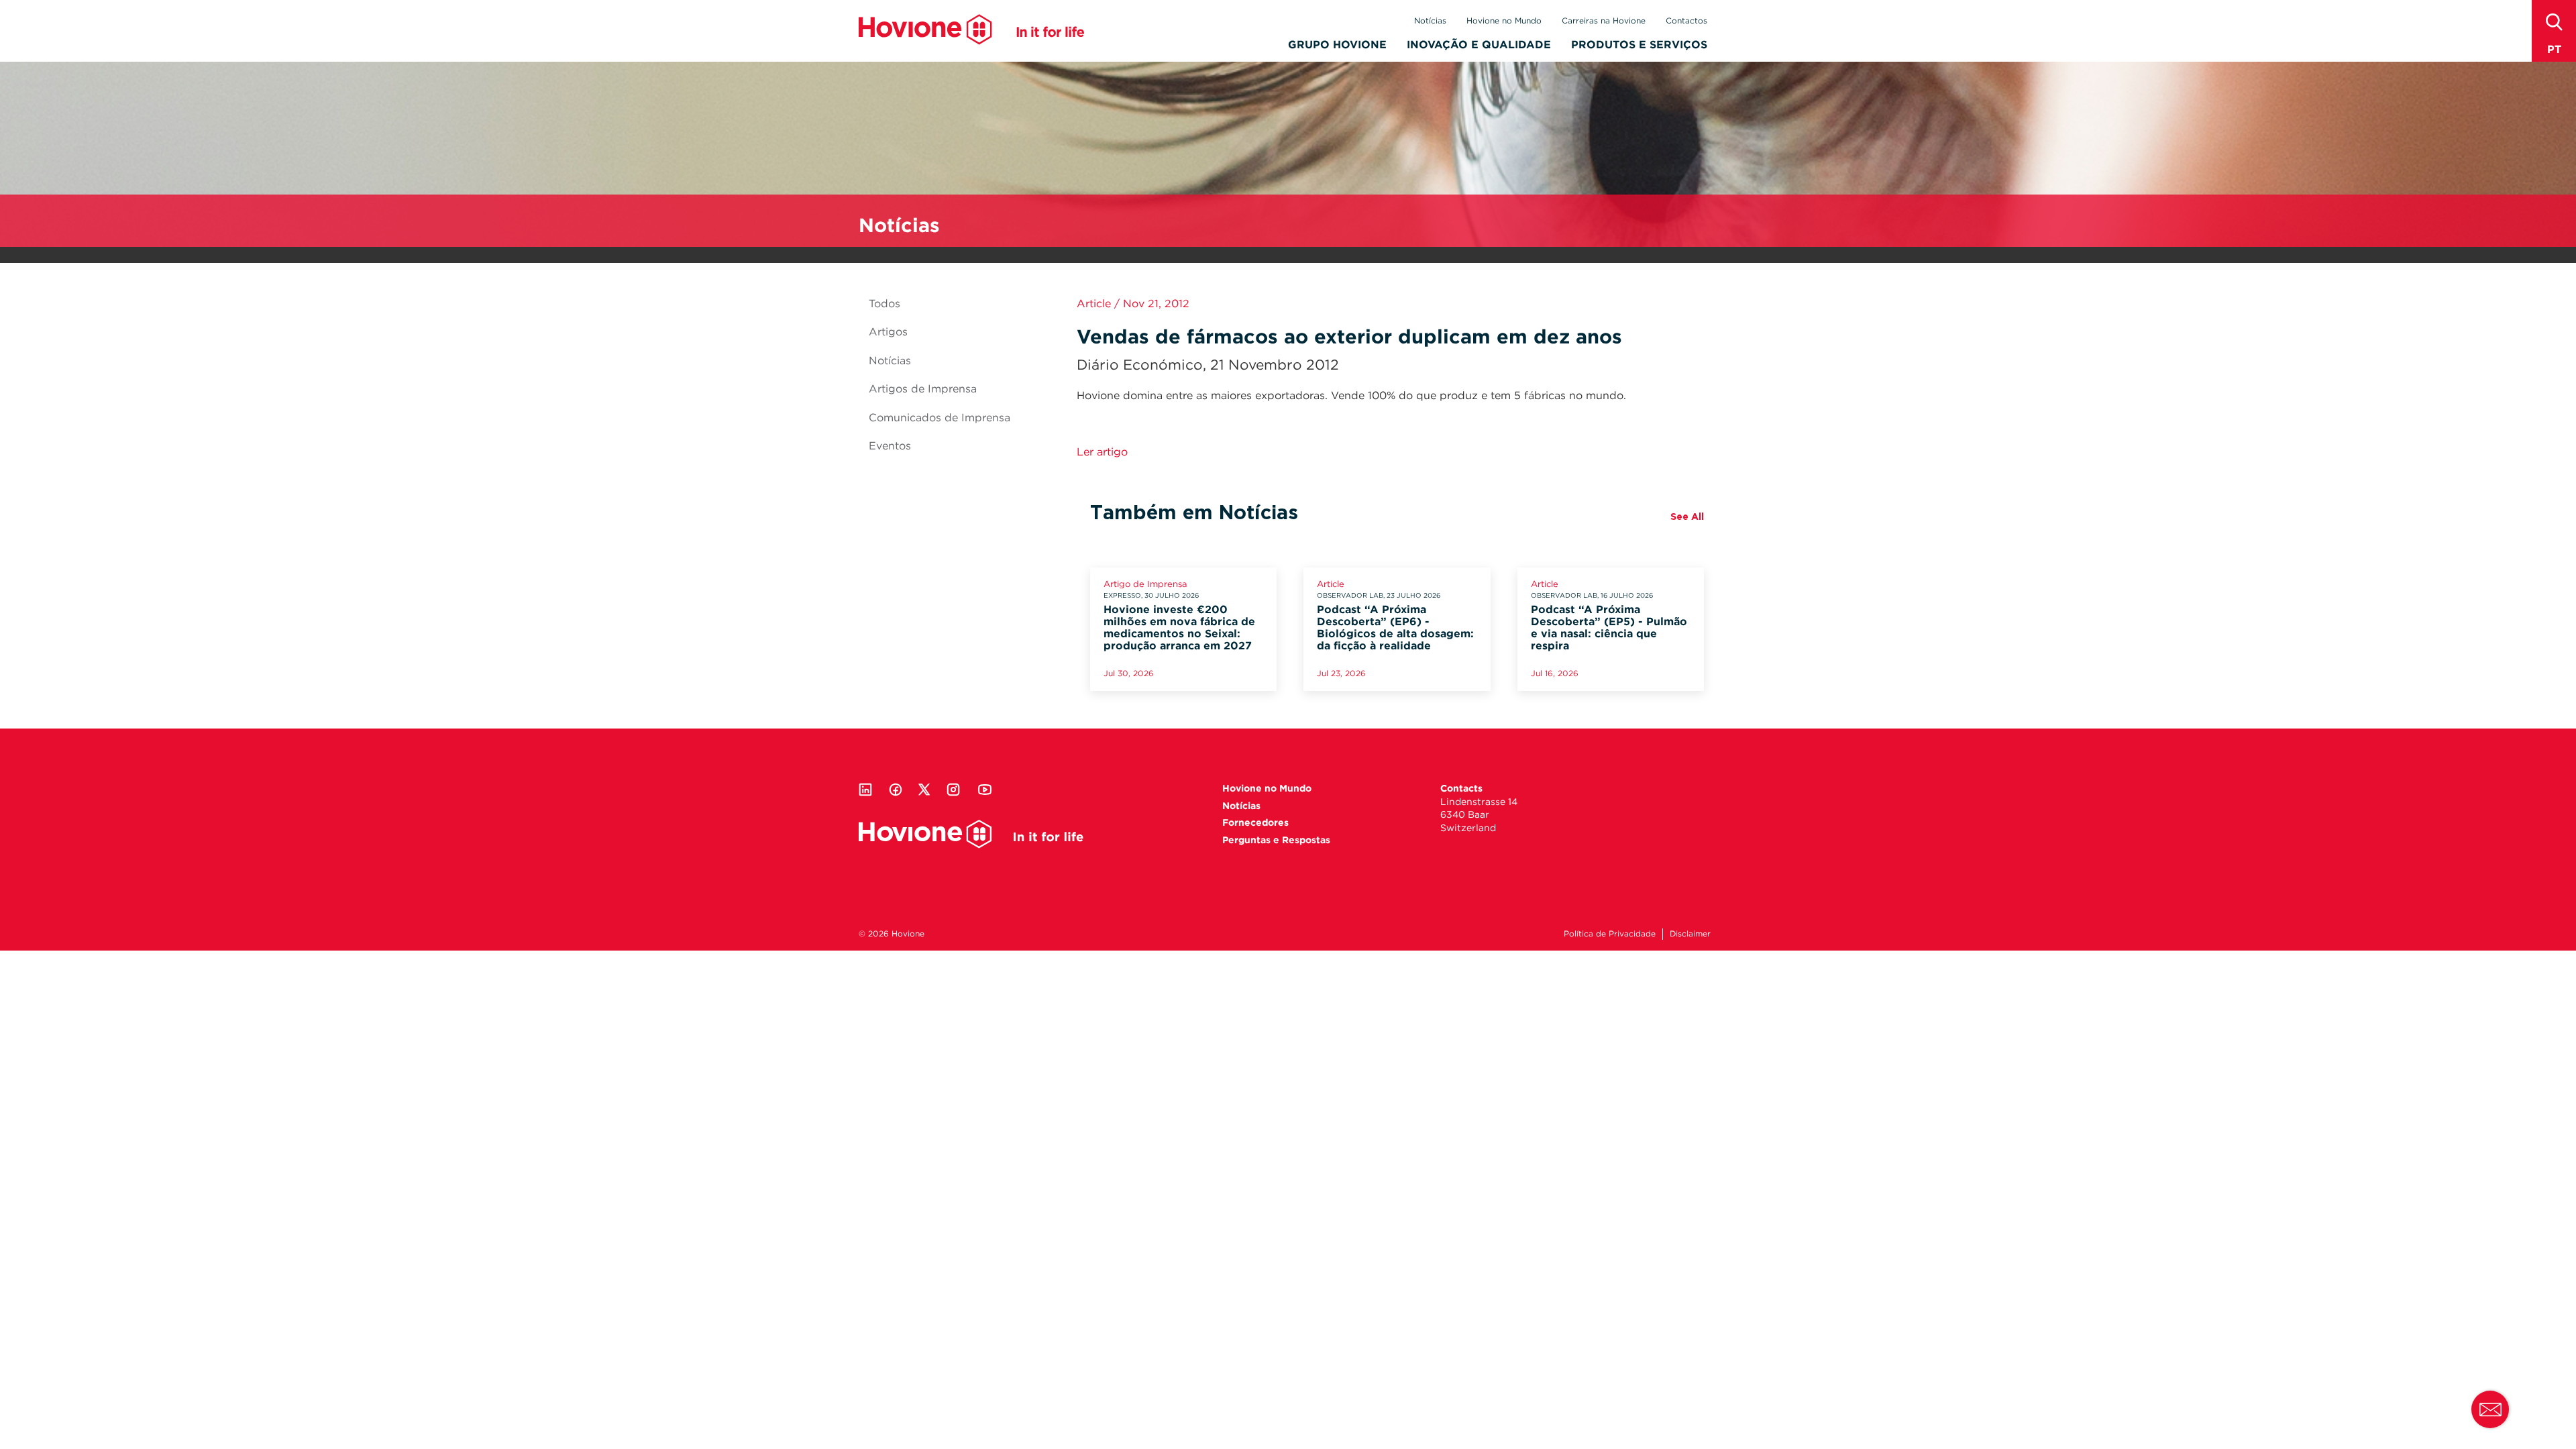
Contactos (1686, 20)
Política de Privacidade (1610, 933)
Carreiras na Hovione (1604, 20)
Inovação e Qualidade (1479, 45)
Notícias (1430, 20)
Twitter (924, 790)
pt (2554, 49)
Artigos (888, 332)
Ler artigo (1102, 452)
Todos (884, 304)
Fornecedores (1255, 822)
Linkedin (865, 790)
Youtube (985, 790)
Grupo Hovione (1337, 45)
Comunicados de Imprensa (940, 418)
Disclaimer (1690, 933)
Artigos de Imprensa (923, 389)
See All (1687, 517)
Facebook (896, 790)
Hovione (971, 30)
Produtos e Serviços (1639, 45)
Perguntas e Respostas (1276, 840)
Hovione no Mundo (1504, 20)
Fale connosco (2490, 1409)
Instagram (953, 790)
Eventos (890, 446)
